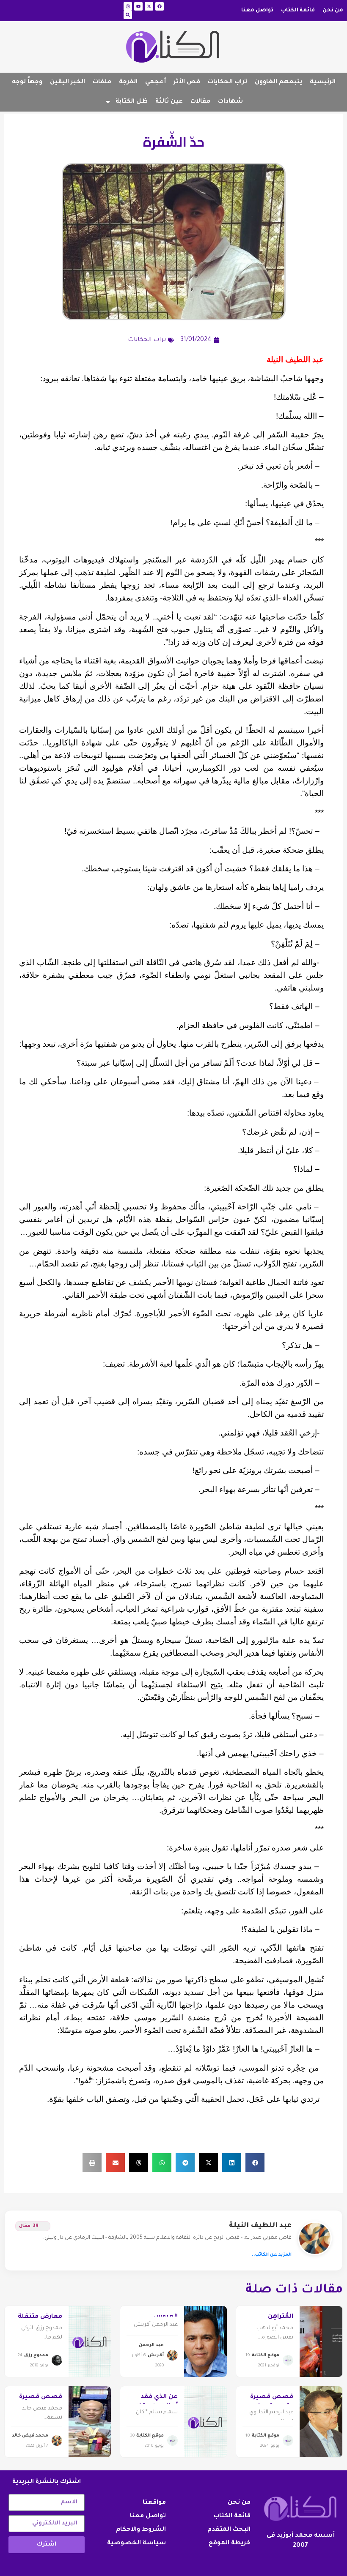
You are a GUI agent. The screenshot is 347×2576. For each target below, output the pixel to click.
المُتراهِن (281, 2317)
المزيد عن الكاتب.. (272, 2255)
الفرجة (128, 82)
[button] (255, 2163)
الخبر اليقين (67, 82)
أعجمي (156, 82)
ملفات (102, 82)
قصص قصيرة (41, 2397)
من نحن (333, 11)
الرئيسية (323, 82)
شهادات (230, 102)
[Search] (128, 15)
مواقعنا (154, 2503)
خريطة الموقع (230, 2543)
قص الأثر (187, 82)
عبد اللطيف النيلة (260, 2226)
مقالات (200, 102)
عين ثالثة (169, 102)
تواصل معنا (257, 11)
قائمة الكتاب (298, 11)
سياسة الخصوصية (136, 2543)
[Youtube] (138, 6)
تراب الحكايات (227, 82)
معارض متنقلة (40, 2317)
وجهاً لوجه (27, 82)
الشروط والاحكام (141, 2530)
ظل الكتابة (132, 102)
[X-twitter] (149, 6)
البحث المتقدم (229, 2530)
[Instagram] (128, 6)
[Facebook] (160, 6)
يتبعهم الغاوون (278, 82)
